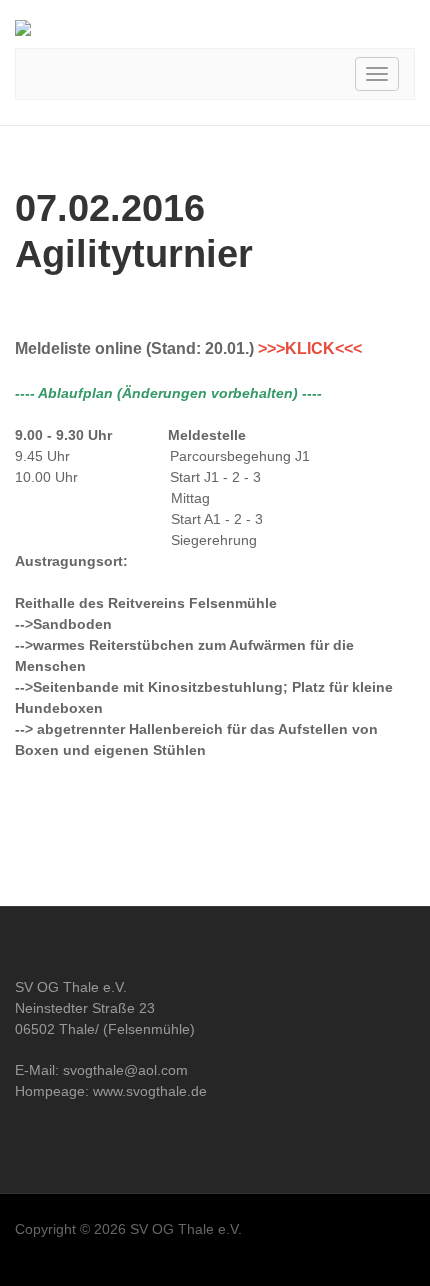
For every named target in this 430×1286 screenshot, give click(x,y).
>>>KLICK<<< (310, 348)
